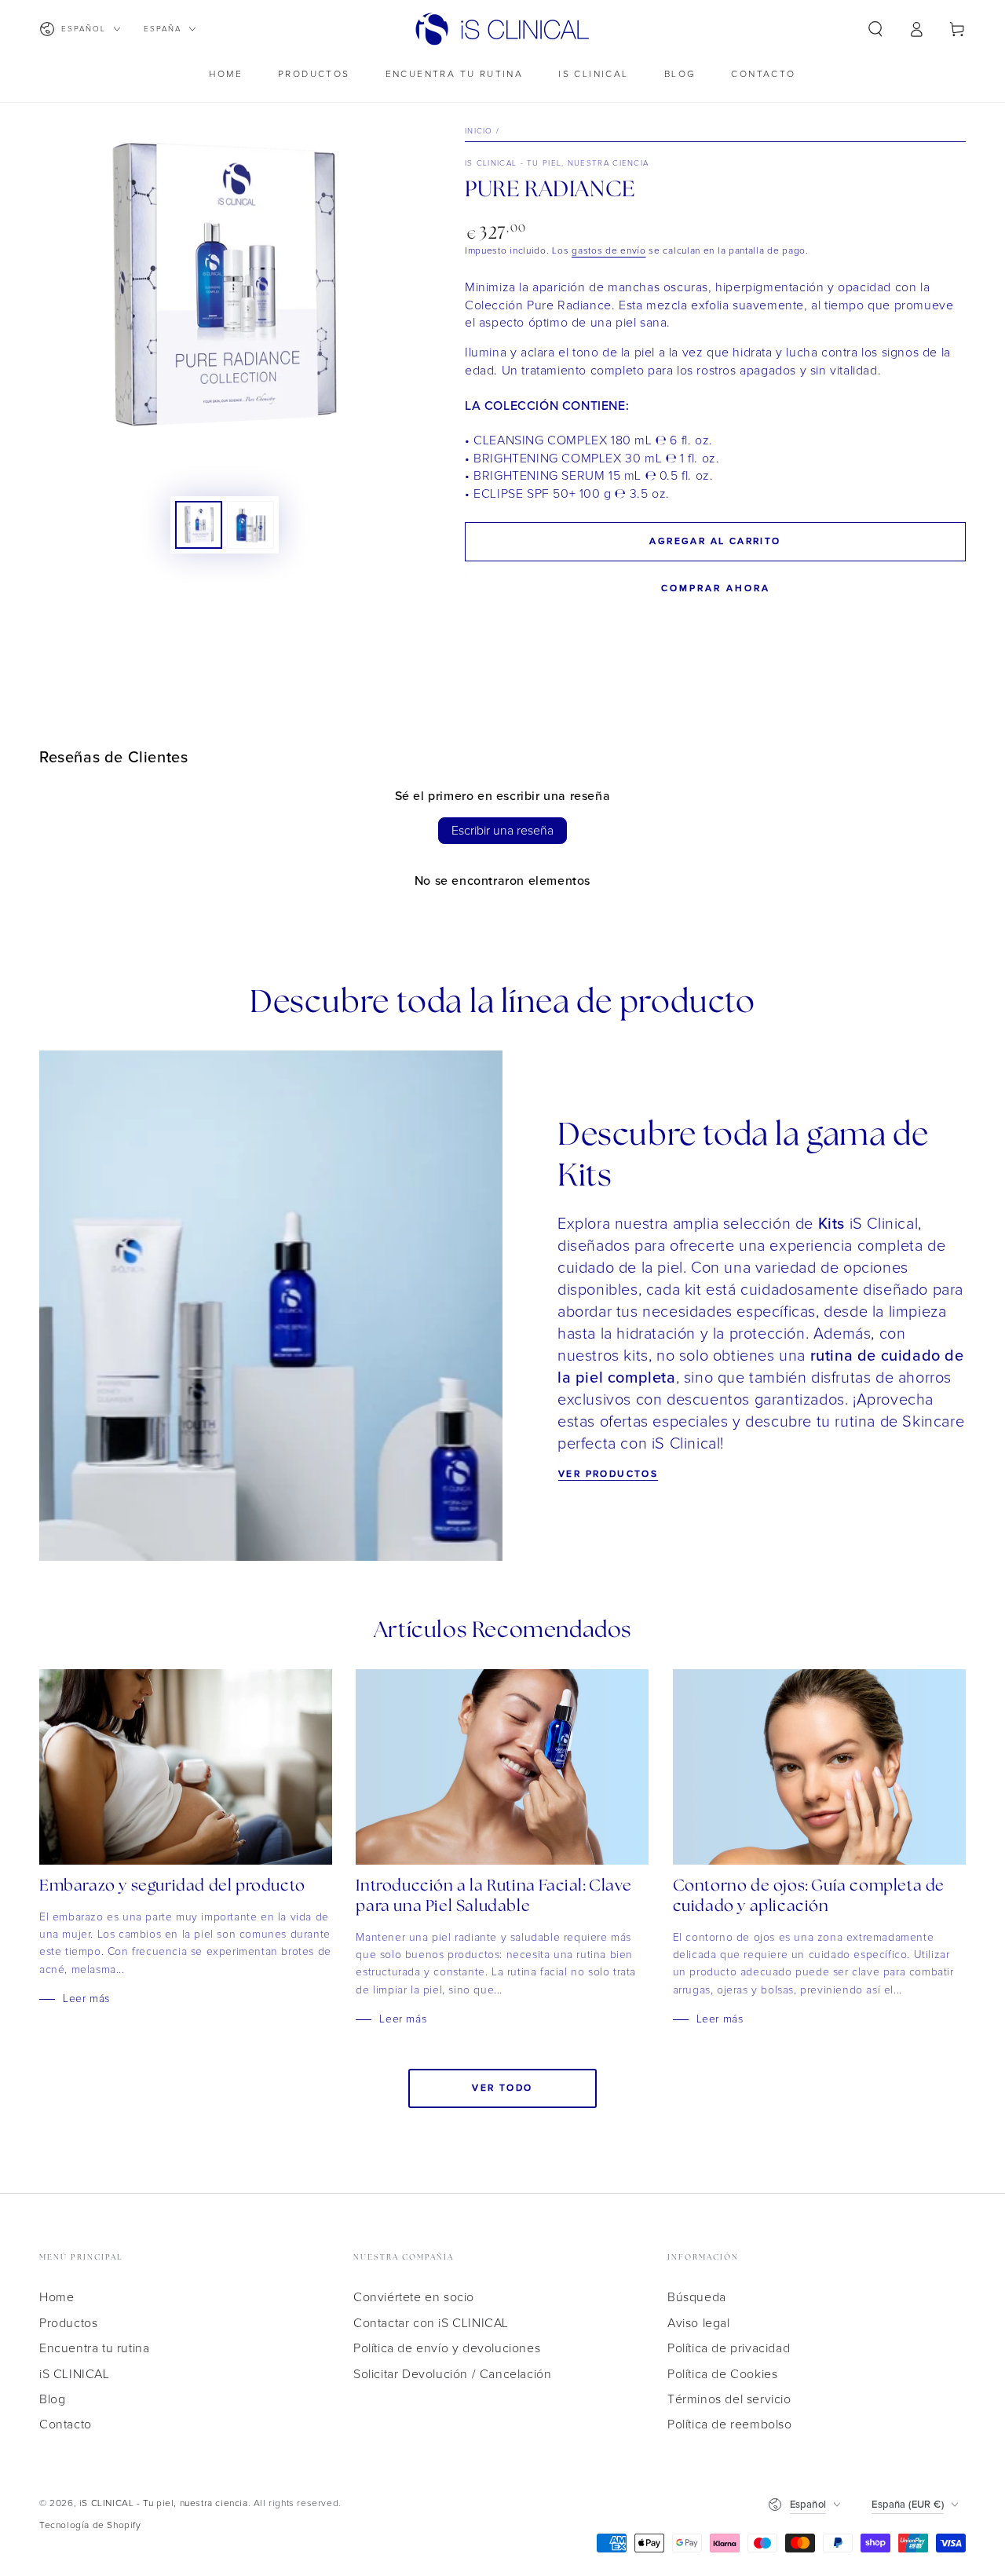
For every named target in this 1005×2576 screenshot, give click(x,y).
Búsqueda (697, 2297)
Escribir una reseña (502, 831)
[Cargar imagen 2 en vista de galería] (250, 525)
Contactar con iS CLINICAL (431, 2323)
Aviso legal (699, 2323)
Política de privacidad (729, 2348)
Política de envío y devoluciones (447, 2348)
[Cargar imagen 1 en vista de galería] (199, 525)
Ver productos (608, 1474)
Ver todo (502, 2088)
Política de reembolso (730, 2424)
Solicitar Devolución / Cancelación (452, 2374)
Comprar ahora (716, 588)
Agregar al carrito (715, 541)
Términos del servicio (729, 2399)
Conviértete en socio (414, 2297)
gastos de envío (609, 251)
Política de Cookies (722, 2374)
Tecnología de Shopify (90, 2526)
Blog (52, 2399)
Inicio (479, 131)
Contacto (66, 2424)
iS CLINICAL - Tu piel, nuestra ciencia (557, 163)
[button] (875, 29)
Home (57, 2297)
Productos (68, 2323)
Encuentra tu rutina (94, 2348)
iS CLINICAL (75, 2374)
